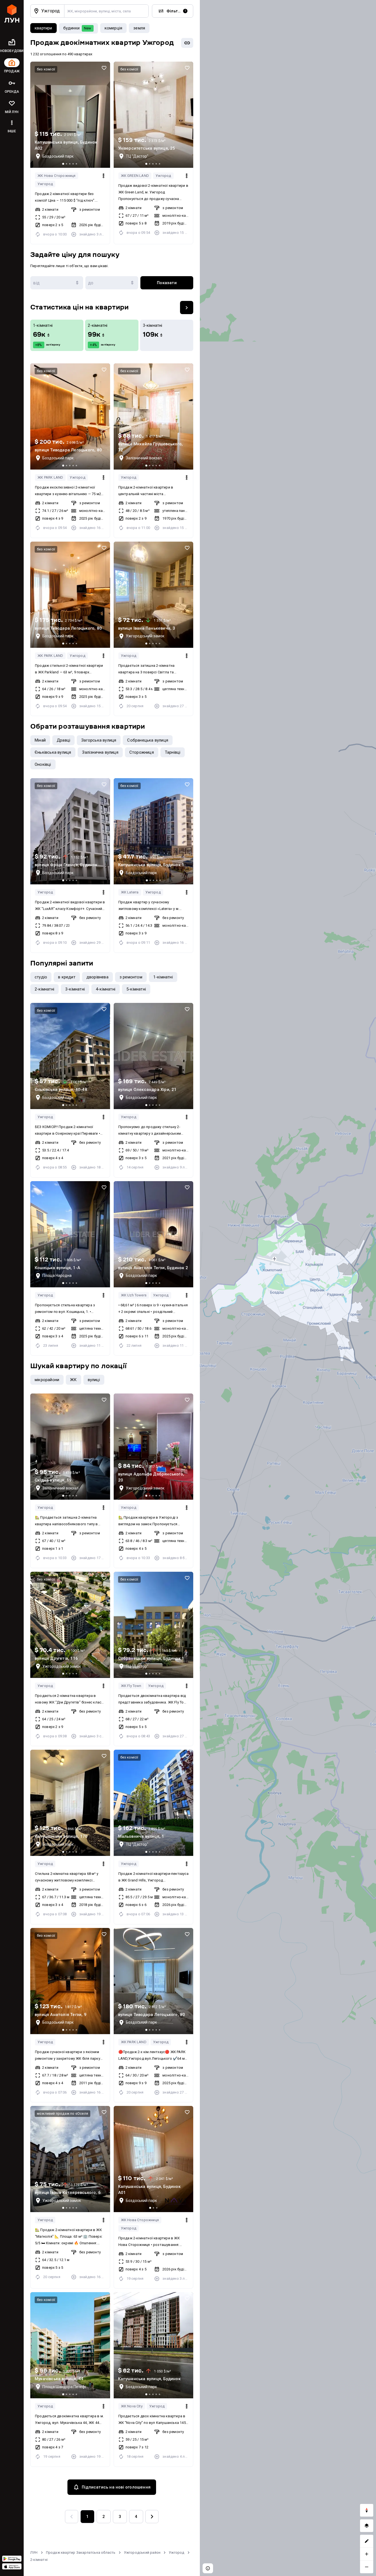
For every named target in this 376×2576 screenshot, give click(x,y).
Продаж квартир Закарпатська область (81, 2552)
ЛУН (34, 2552)
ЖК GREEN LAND (135, 176)
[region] (288, 1288)
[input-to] (112, 283)
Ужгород (45, 184)
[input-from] (57, 283)
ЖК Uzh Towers (134, 1295)
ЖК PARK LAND (50, 477)
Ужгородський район (142, 2552)
